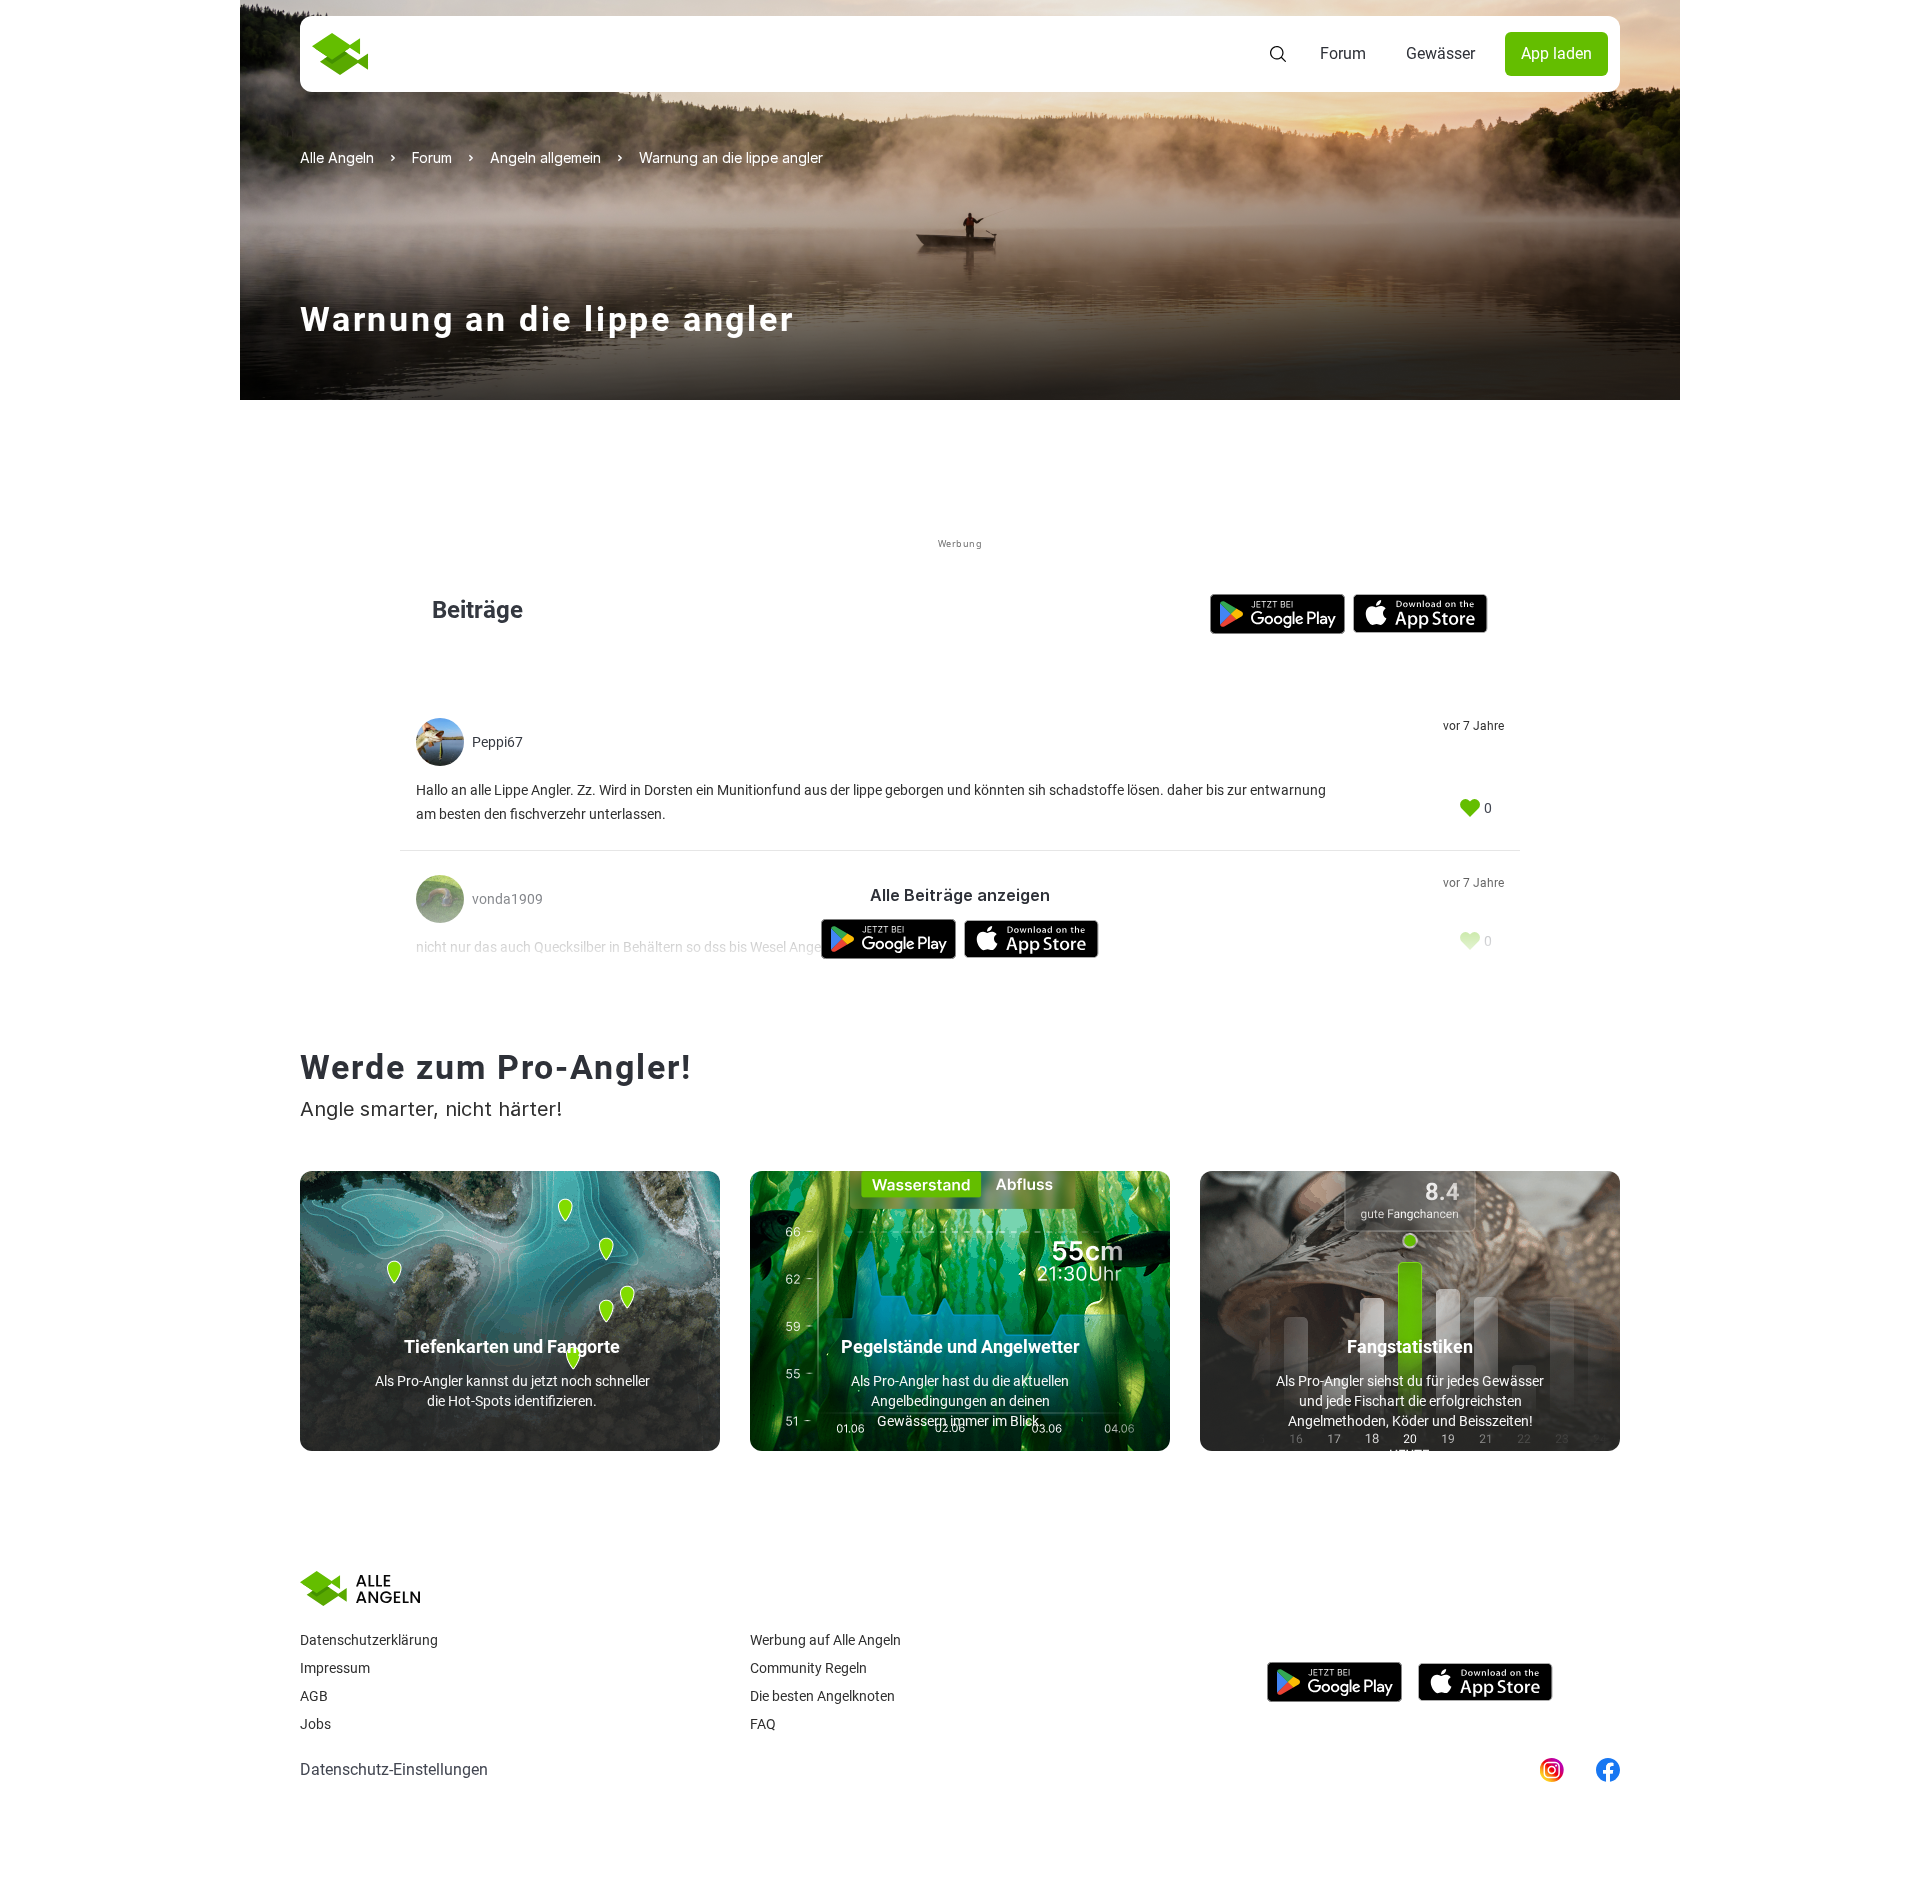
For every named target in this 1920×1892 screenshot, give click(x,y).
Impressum (335, 1668)
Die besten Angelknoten (822, 1696)
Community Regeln (808, 1668)
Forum (1343, 53)
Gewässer (1440, 53)
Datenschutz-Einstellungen (394, 1769)
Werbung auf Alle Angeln (825, 1640)
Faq (763, 1724)
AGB (314, 1696)
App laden (1556, 53)
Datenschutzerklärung (369, 1640)
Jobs (315, 1724)
